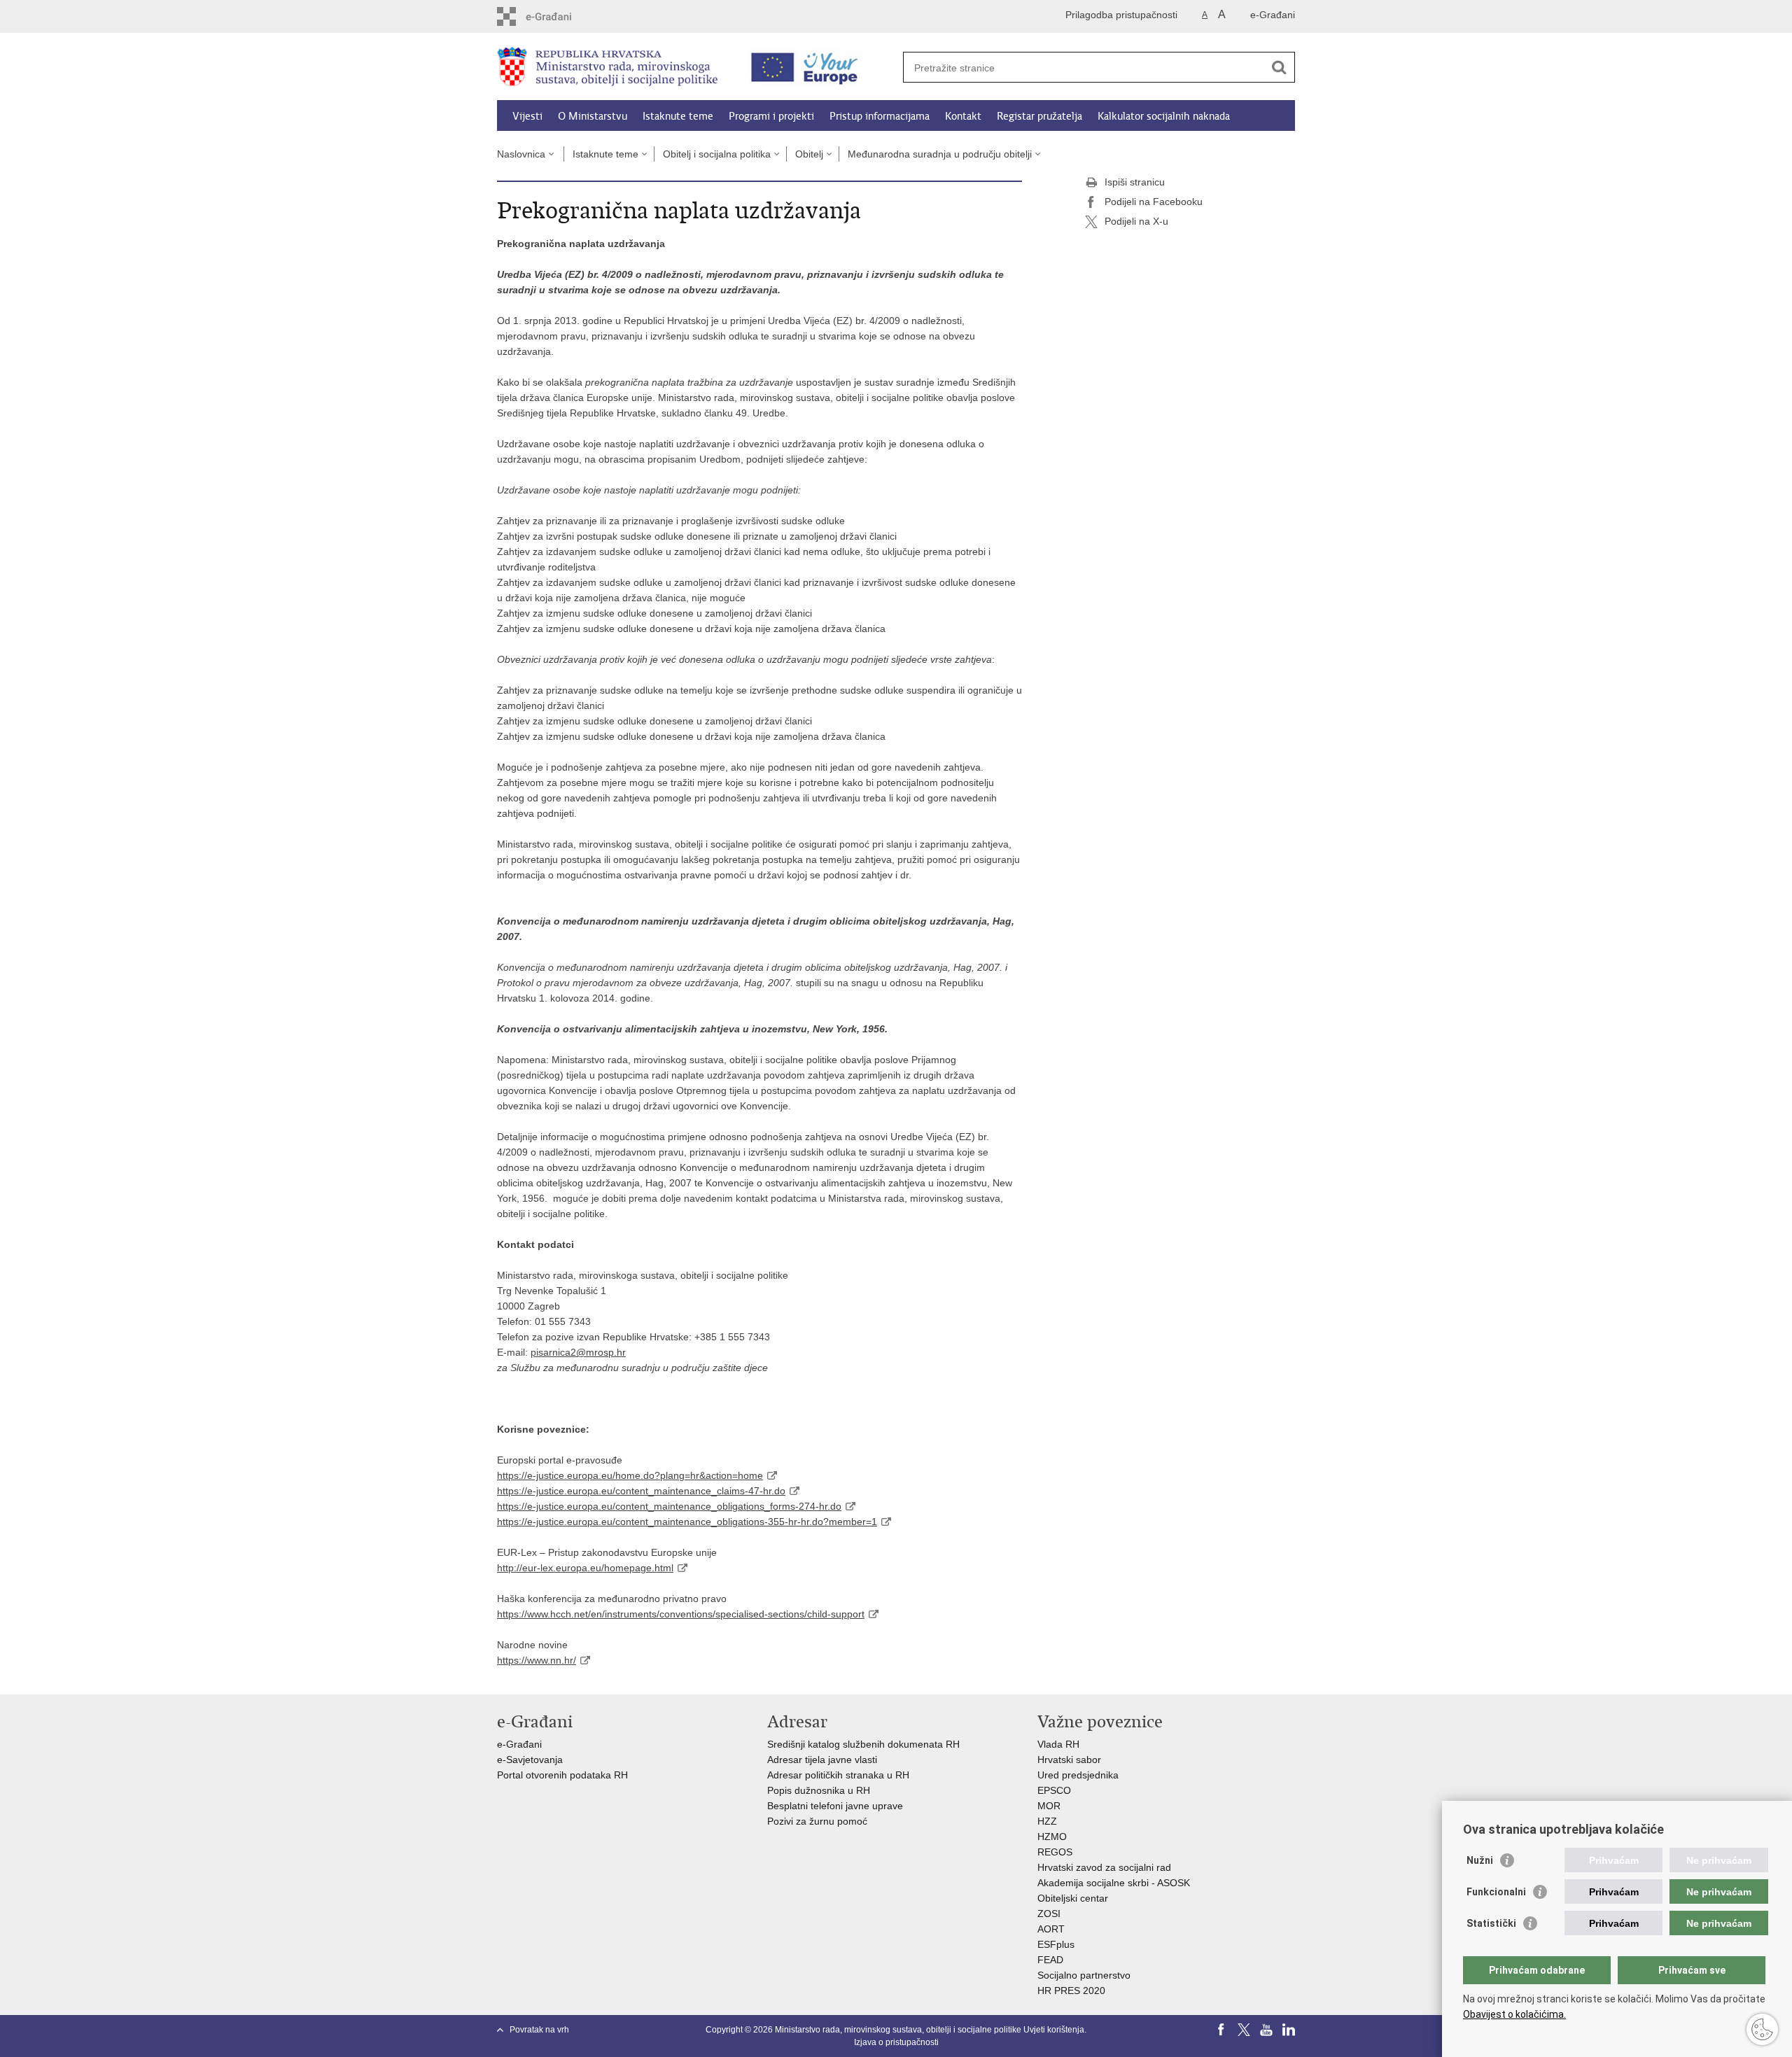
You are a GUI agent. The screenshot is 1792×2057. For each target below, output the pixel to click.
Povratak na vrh (539, 2030)
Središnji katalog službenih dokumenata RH (863, 1744)
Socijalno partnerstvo (1084, 1975)
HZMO (1052, 1837)
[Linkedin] (1289, 2030)
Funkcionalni (1496, 1892)
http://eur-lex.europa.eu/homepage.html (585, 1568)
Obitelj (809, 154)
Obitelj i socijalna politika (717, 154)
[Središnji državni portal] (557, 16)
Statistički (1491, 1923)
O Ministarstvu (593, 116)
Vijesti (527, 116)
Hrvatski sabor (1069, 1760)
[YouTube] (1266, 2030)
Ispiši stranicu (1135, 182)
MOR (1049, 1806)
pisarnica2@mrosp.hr (578, 1352)
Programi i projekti (771, 116)
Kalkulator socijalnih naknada (1164, 116)
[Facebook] (1221, 2030)
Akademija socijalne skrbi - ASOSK (1114, 1883)
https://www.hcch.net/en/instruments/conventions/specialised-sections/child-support (681, 1614)
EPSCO (1054, 1790)
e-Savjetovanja (530, 1760)
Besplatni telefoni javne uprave (835, 1806)
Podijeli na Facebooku (1154, 202)
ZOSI (1049, 1914)
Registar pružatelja (1039, 116)
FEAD (1050, 1960)
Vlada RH (1058, 1744)
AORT (1051, 1929)
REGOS (1055, 1852)
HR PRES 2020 (1071, 1991)
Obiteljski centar (1073, 1898)
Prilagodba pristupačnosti (1121, 15)
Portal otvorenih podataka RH (564, 1775)
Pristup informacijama (880, 116)
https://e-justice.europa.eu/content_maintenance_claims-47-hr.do (641, 1491)
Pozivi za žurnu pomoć (817, 1821)
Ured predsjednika (1078, 1775)
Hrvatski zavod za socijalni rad (1104, 1867)
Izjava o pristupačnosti (896, 2042)
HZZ (1047, 1821)
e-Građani (1273, 15)
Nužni (1480, 1860)
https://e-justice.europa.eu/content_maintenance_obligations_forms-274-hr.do (669, 1506)
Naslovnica (521, 154)
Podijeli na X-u (1136, 221)
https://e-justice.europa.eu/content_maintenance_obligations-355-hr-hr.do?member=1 (687, 1522)
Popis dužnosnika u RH (819, 1790)
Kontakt (963, 116)
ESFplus (1056, 1944)
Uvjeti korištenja (1054, 2030)
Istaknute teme (678, 116)
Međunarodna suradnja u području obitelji (940, 154)
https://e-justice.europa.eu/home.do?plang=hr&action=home (630, 1475)
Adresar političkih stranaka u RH (838, 1775)
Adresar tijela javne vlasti (822, 1760)
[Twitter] (1244, 2030)
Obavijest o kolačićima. (1514, 2014)
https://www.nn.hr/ (537, 1660)
